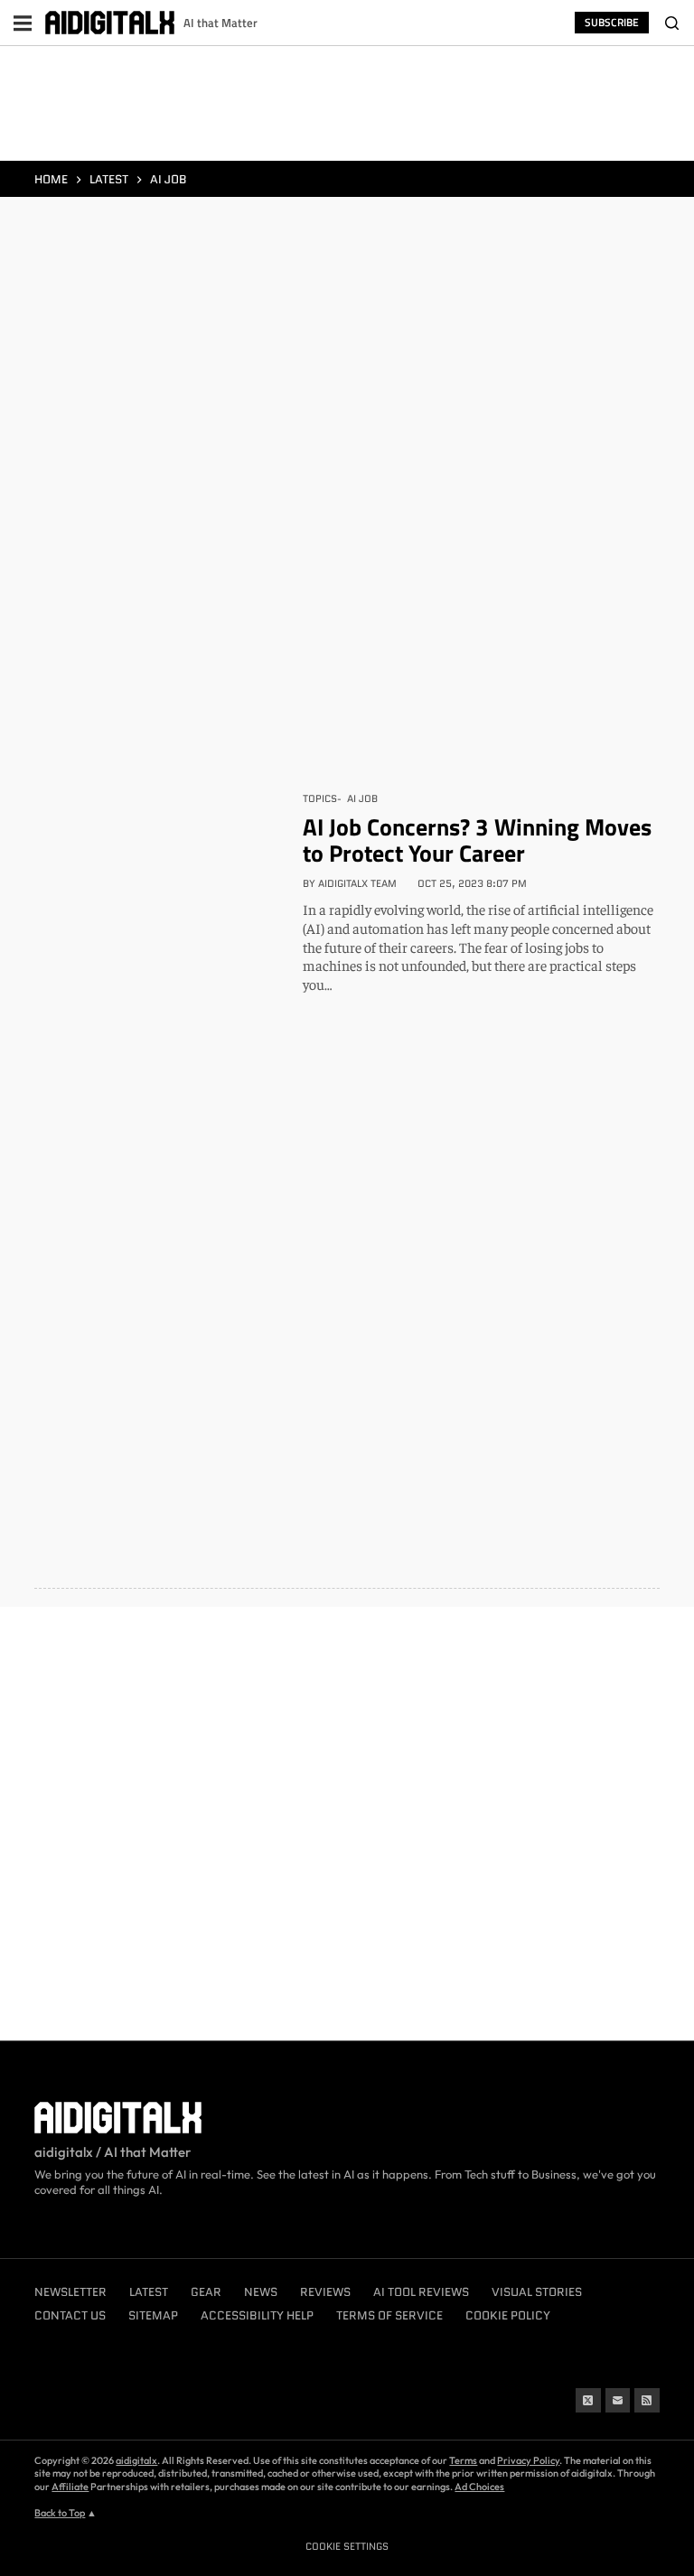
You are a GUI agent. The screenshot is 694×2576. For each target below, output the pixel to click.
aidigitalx (136, 2460)
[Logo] (110, 23)
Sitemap (153, 2315)
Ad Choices (479, 2487)
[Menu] (23, 23)
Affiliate (70, 2487)
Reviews (325, 2292)
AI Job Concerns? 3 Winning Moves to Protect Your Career (477, 840)
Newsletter (70, 2292)
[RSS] (647, 2401)
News (261, 2292)
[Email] (618, 2401)
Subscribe (612, 22)
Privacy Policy (528, 2460)
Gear (206, 2292)
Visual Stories (537, 2292)
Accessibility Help (257, 2315)
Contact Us (70, 2315)
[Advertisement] (347, 107)
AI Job (362, 798)
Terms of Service (389, 2315)
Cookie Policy (508, 2315)
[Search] (671, 23)
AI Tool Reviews (421, 2292)
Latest (149, 2292)
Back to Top (60, 2513)
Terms (463, 2460)
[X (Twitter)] (588, 2401)
